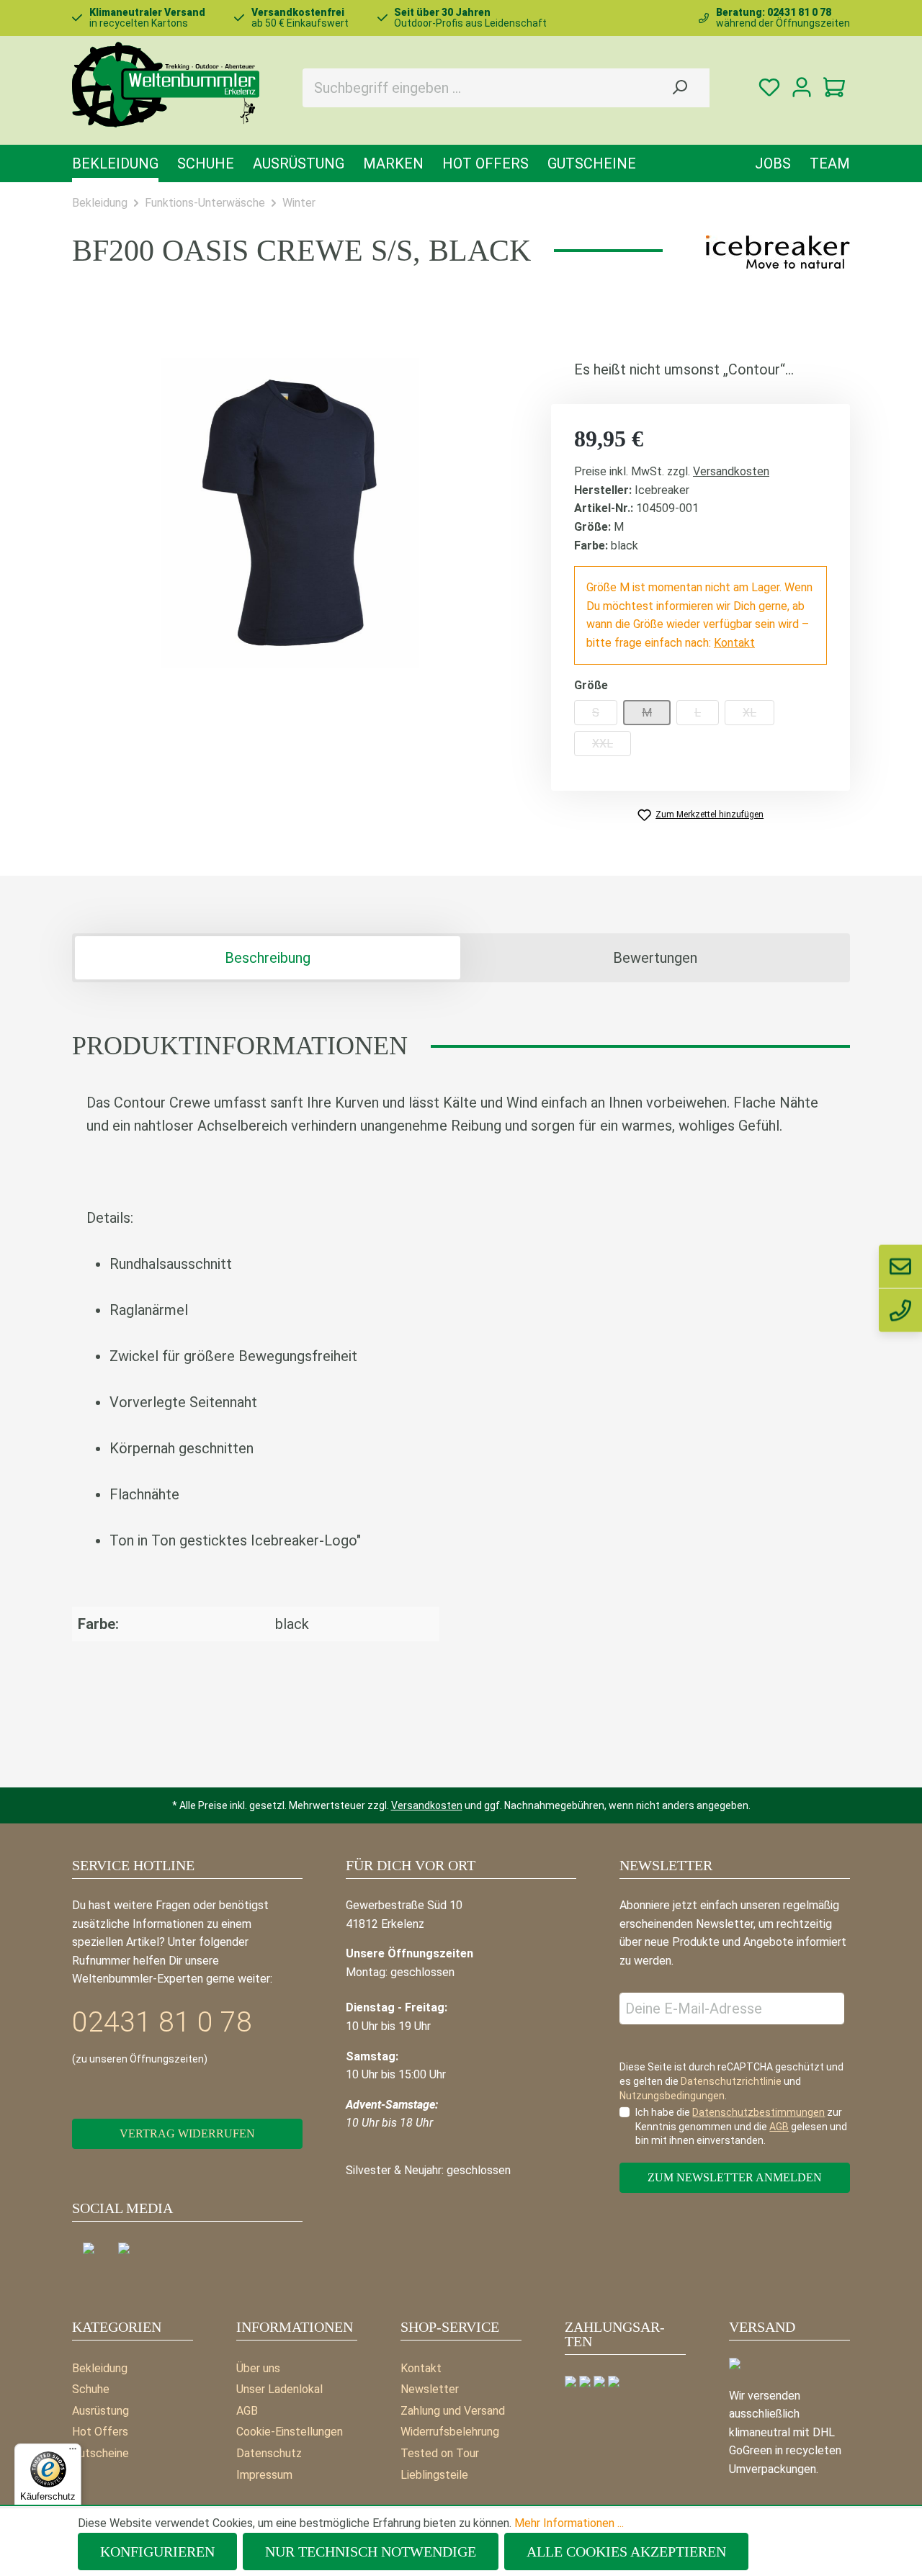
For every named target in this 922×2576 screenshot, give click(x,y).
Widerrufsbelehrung (450, 2432)
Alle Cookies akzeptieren (626, 2552)
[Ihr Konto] (801, 87)
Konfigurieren (157, 2552)
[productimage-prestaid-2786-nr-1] (290, 513)
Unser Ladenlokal (279, 2389)
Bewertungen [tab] (655, 958)
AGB (247, 2411)
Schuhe (91, 2389)
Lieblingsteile (434, 2475)
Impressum (264, 2475)
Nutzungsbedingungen (672, 2096)
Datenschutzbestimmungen (758, 2112)
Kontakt (734, 643)
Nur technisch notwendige (371, 2552)
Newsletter (430, 2389)
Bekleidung (100, 2368)
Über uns (258, 2368)
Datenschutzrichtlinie (731, 2081)
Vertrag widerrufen (187, 2133)
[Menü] (73, 2452)
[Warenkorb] (834, 87)
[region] (290, 513)
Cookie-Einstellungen (290, 2432)
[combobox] (476, 88)
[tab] (268, 958)
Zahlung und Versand (453, 2411)
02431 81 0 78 (162, 2022)
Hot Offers (100, 2432)
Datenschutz (269, 2453)
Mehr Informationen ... (569, 2523)
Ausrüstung (100, 2411)
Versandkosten (731, 471)
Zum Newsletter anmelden (735, 2177)
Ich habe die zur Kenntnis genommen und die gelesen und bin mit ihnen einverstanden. (741, 2126)
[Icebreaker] (778, 252)
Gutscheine (100, 2453)
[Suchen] (679, 88)
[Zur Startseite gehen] (166, 85)
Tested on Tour (440, 2453)
